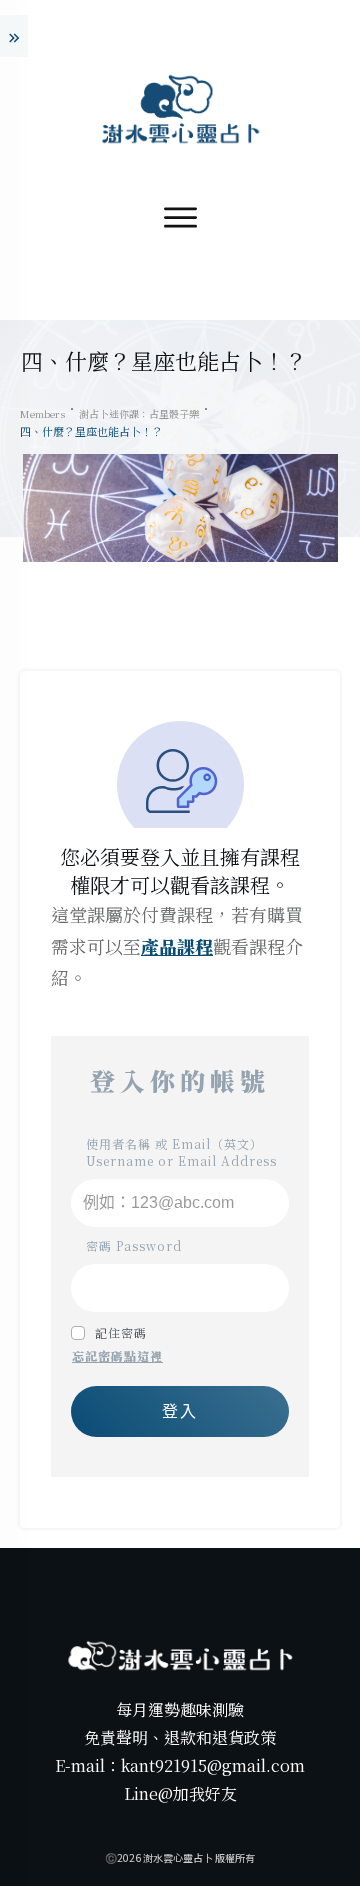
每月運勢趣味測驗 (180, 1709)
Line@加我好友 (180, 1793)
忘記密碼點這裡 (117, 1355)
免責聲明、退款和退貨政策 (180, 1737)
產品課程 (177, 946)
